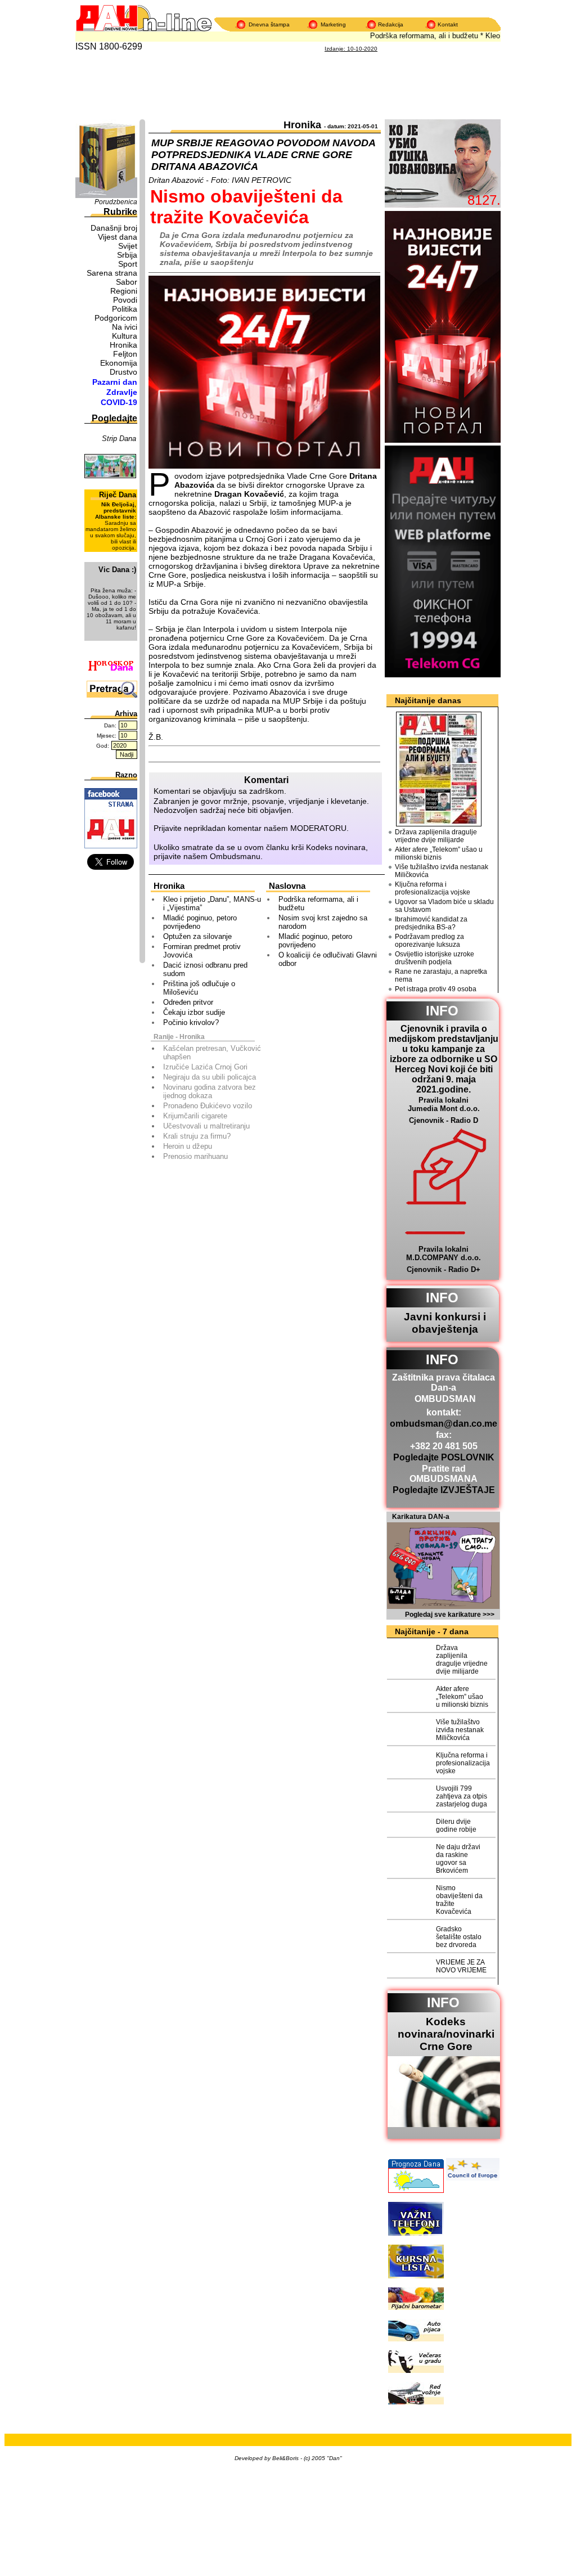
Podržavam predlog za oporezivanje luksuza (429, 941)
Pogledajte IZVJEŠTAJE (444, 1490)
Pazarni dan (115, 382)
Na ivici (125, 327)
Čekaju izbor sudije (194, 1012)
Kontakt (448, 24)
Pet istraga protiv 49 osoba (436, 989)
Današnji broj (114, 228)
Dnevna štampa (269, 24)
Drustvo (123, 372)
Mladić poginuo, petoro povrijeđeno (200, 922)
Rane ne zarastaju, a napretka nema (441, 975)
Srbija (127, 255)
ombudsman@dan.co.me (444, 1424)
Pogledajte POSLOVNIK (444, 1457)
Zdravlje (122, 392)
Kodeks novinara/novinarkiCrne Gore (446, 2034)
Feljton (125, 354)
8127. (484, 200)
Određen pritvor (188, 1002)
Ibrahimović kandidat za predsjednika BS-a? (431, 923)
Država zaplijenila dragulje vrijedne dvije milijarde (436, 836)
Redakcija (391, 24)
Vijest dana (118, 237)
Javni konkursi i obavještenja (445, 1323)
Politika (125, 309)
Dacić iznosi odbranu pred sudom (205, 969)
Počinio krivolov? (191, 1022)
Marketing (333, 24)
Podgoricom (116, 318)
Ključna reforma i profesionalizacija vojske (433, 888)
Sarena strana (112, 273)
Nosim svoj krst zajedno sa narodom (323, 922)
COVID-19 (119, 402)
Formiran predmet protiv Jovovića (202, 951)
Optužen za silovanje (197, 936)
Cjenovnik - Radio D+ (444, 1269)
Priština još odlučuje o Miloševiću (199, 988)
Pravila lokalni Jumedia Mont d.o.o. (444, 1104)
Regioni (124, 291)
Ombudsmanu (235, 856)
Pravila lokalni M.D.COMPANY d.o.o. (444, 1253)
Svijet (128, 246)
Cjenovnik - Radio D (444, 1120)
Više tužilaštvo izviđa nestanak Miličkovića (442, 871)
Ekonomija (119, 363)
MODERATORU (318, 828)
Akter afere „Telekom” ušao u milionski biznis (439, 853)
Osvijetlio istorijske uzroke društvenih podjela (435, 958)
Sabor (127, 282)
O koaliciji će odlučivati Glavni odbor (328, 959)
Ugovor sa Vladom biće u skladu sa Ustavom (444, 906)
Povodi (125, 300)
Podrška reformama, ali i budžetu (411, 36)
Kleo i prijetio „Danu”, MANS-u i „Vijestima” (212, 903)
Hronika (123, 345)
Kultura (125, 336)
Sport (128, 264)
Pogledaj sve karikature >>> (450, 1615)
